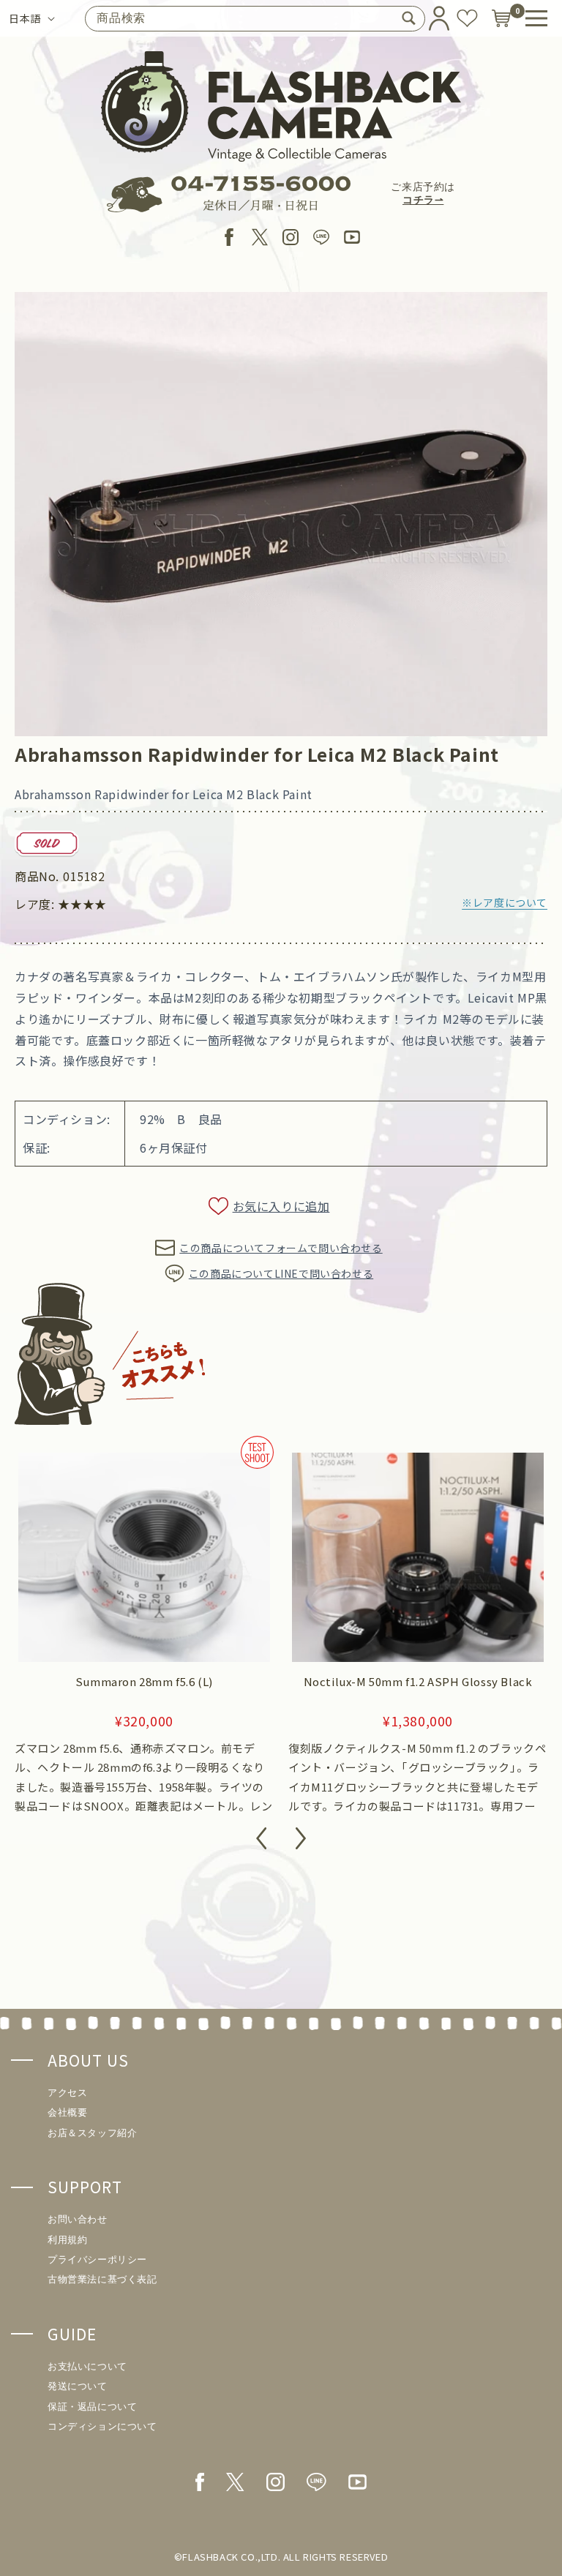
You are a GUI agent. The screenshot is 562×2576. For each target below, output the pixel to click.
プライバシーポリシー (97, 2259)
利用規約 (67, 2240)
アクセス (67, 2093)
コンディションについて (102, 2426)
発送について (78, 2386)
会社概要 (67, 2112)
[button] (261, 1841)
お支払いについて (87, 2366)
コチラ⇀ (423, 200)
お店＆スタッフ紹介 (92, 2133)
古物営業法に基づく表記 (102, 2279)
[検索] (408, 18)
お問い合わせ (78, 2219)
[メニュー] (536, 18)
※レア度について (505, 902)
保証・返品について (92, 2407)
